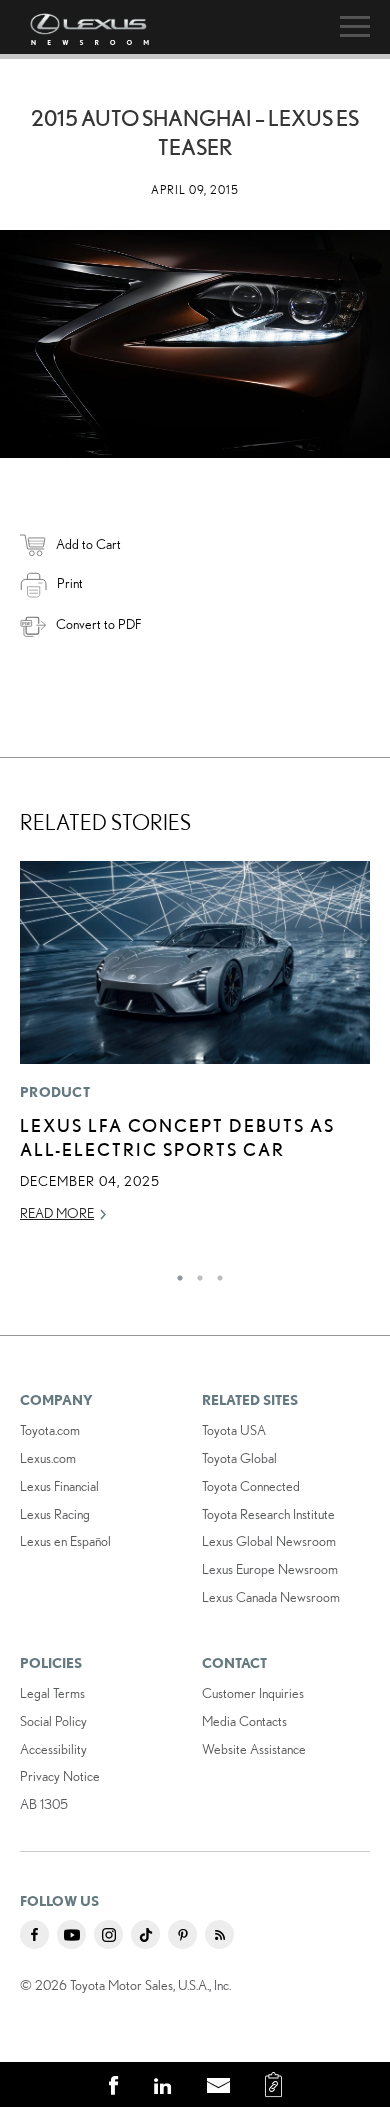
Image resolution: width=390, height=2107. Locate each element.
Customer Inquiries (253, 1693)
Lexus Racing (55, 1514)
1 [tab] (175, 1273)
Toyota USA (234, 1430)
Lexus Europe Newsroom (270, 1569)
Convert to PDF (98, 624)
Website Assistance (254, 1749)
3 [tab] (215, 1273)
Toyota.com (50, 1430)
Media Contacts (244, 1721)
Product (55, 1092)
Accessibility (53, 1749)
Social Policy (53, 1721)
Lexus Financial (59, 1486)
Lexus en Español (65, 1541)
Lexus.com (48, 1458)
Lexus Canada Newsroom (271, 1597)
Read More (57, 1213)
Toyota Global (239, 1458)
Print (70, 583)
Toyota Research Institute (268, 1514)
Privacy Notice (60, 1776)
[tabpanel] (195, 1050)
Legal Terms (52, 1693)
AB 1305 (44, 1804)
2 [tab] (195, 1273)
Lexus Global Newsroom (269, 1541)
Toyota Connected (251, 1486)
